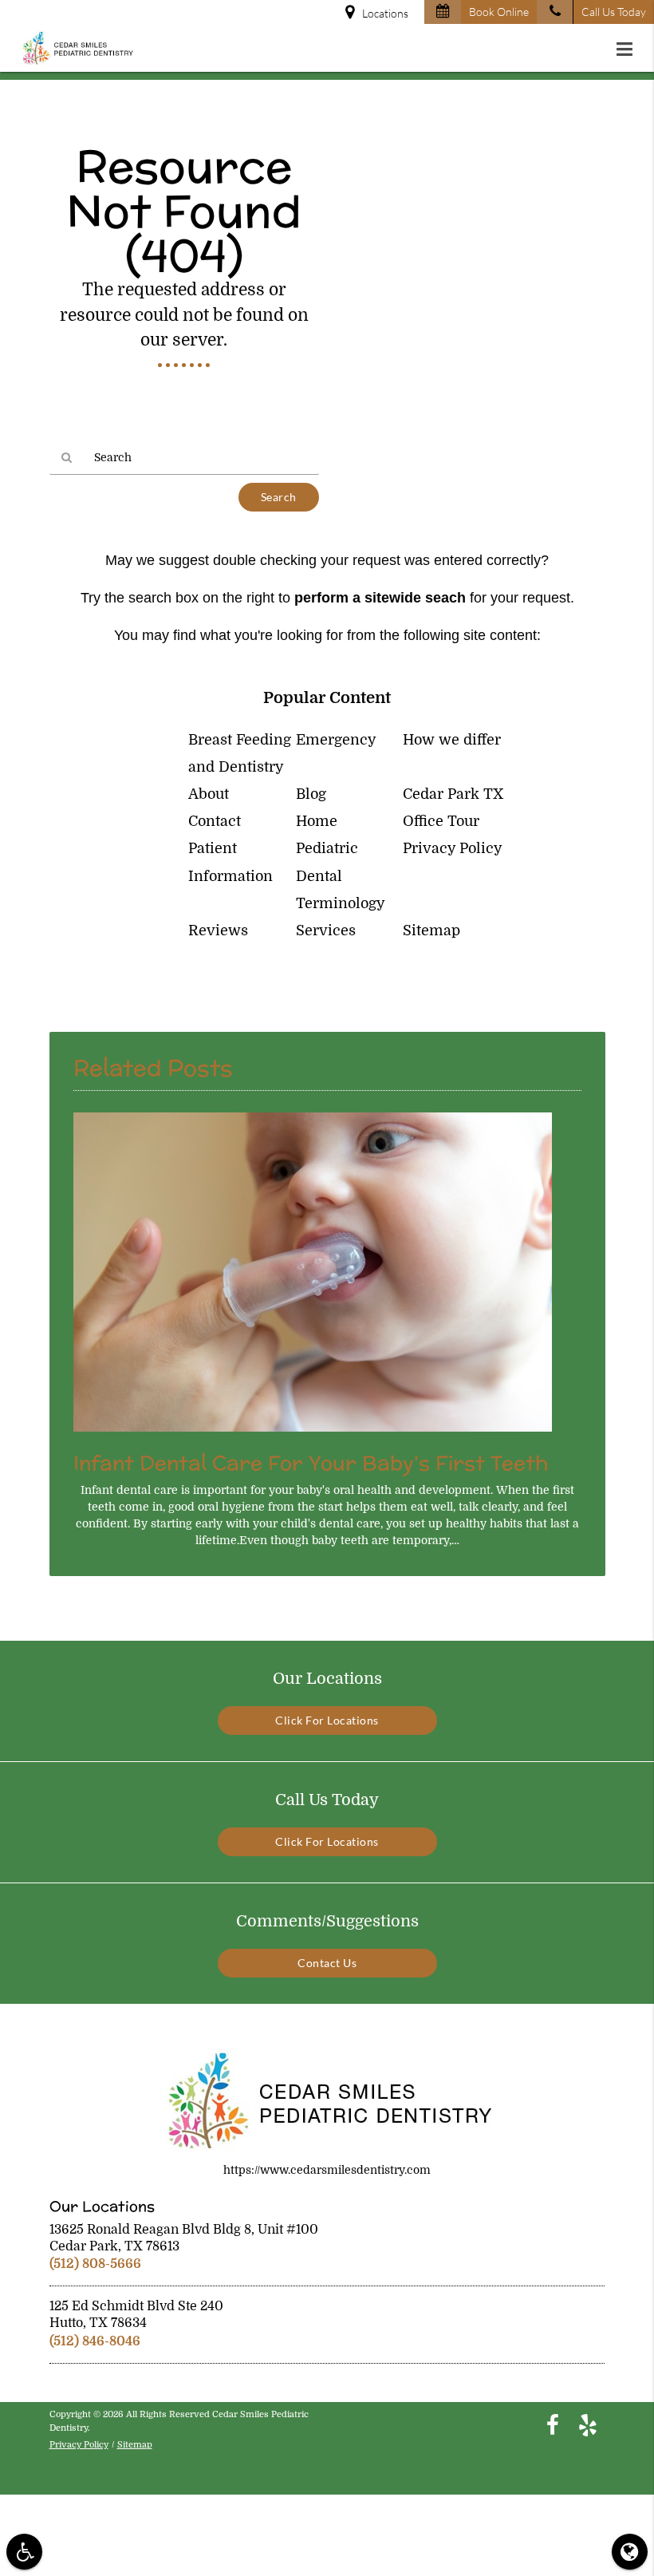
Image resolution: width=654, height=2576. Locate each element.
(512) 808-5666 (95, 2264)
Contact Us (327, 1963)
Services (326, 930)
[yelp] (588, 2424)
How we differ (452, 740)
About (209, 794)
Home (317, 821)
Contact (215, 821)
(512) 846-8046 (95, 2341)
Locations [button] (385, 13)
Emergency (336, 740)
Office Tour (441, 821)
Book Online (499, 12)
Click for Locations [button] (327, 1720)
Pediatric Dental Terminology (341, 875)
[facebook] (553, 2424)
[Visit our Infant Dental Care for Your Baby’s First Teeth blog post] (313, 1436)
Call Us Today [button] (614, 12)
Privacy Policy (453, 848)
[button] (629, 49)
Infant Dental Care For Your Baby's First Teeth (311, 1463)
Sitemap (431, 930)
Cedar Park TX (453, 794)
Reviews (218, 930)
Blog (311, 794)
